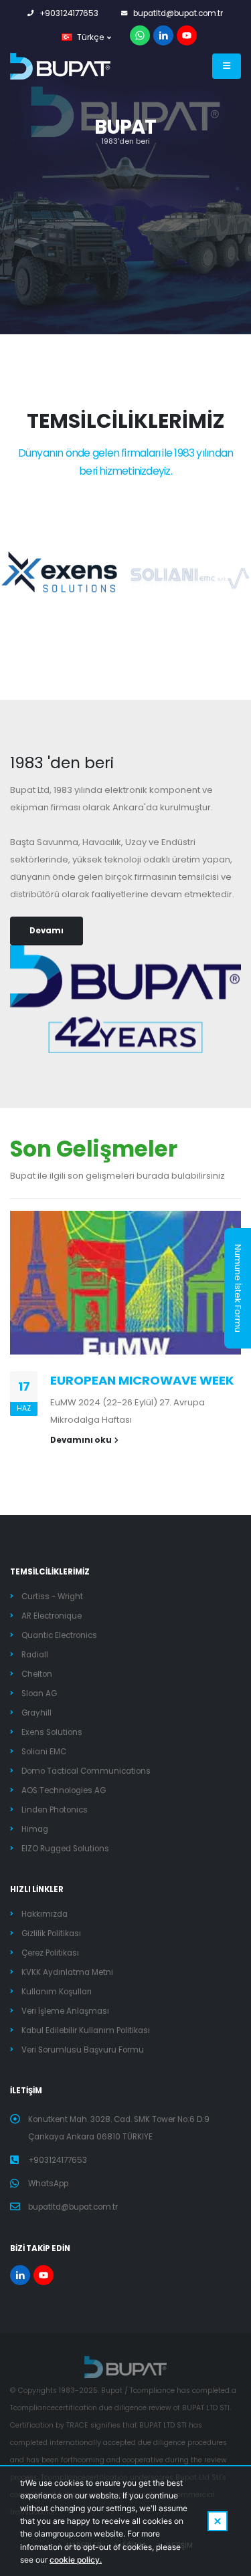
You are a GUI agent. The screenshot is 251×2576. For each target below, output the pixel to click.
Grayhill (36, 1713)
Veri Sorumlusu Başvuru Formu (83, 2050)
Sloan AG (39, 1693)
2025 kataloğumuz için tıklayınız (121, 171)
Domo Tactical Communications (86, 1771)
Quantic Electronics (59, 1635)
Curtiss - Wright (52, 1597)
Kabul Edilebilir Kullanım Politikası (86, 2030)
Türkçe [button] (90, 37)
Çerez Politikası (50, 1953)
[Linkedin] (163, 35)
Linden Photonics (55, 1810)
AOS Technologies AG (64, 1790)
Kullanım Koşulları (57, 1992)
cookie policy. (76, 2560)
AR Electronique (52, 1616)
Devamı (47, 931)
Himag (35, 1829)
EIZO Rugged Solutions (65, 1849)
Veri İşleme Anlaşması (65, 2011)
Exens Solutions (52, 1732)
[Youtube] (187, 35)
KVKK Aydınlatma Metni (67, 1972)
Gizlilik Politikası (51, 1934)
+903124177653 (69, 13)
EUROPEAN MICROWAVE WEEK (142, 1380)
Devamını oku (81, 1440)
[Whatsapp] (140, 35)
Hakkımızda (45, 1914)
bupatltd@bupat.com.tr (178, 13)
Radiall (35, 1655)
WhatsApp (48, 2184)
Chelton (37, 1674)
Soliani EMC (44, 1752)
